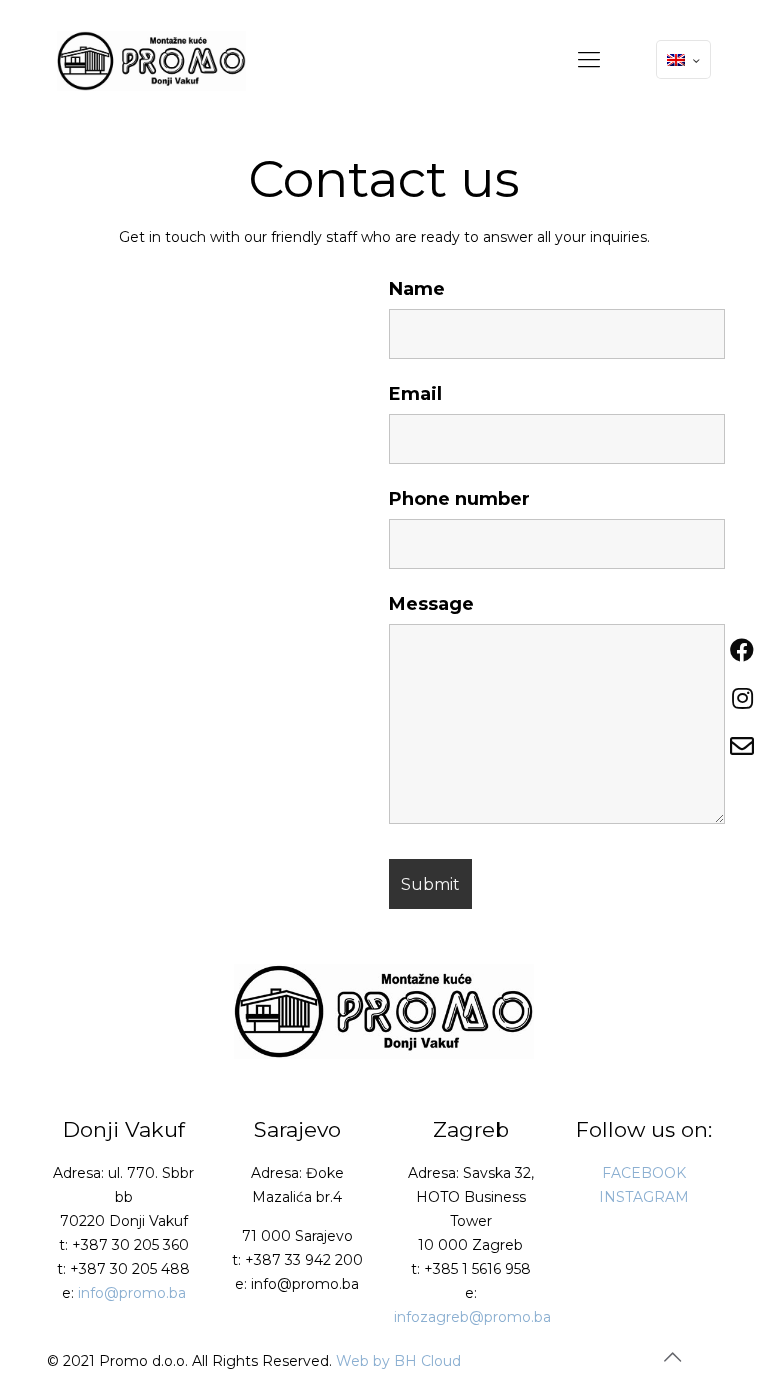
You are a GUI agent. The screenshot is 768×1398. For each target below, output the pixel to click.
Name (417, 289)
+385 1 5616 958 (477, 1269)
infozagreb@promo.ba (472, 1317)
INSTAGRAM (644, 1197)
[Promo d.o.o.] (151, 60)
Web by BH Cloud (398, 1361)
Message (431, 604)
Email (415, 394)
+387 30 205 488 (130, 1269)
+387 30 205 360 (130, 1245)
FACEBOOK (644, 1173)
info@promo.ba (132, 1293)
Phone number (459, 499)
